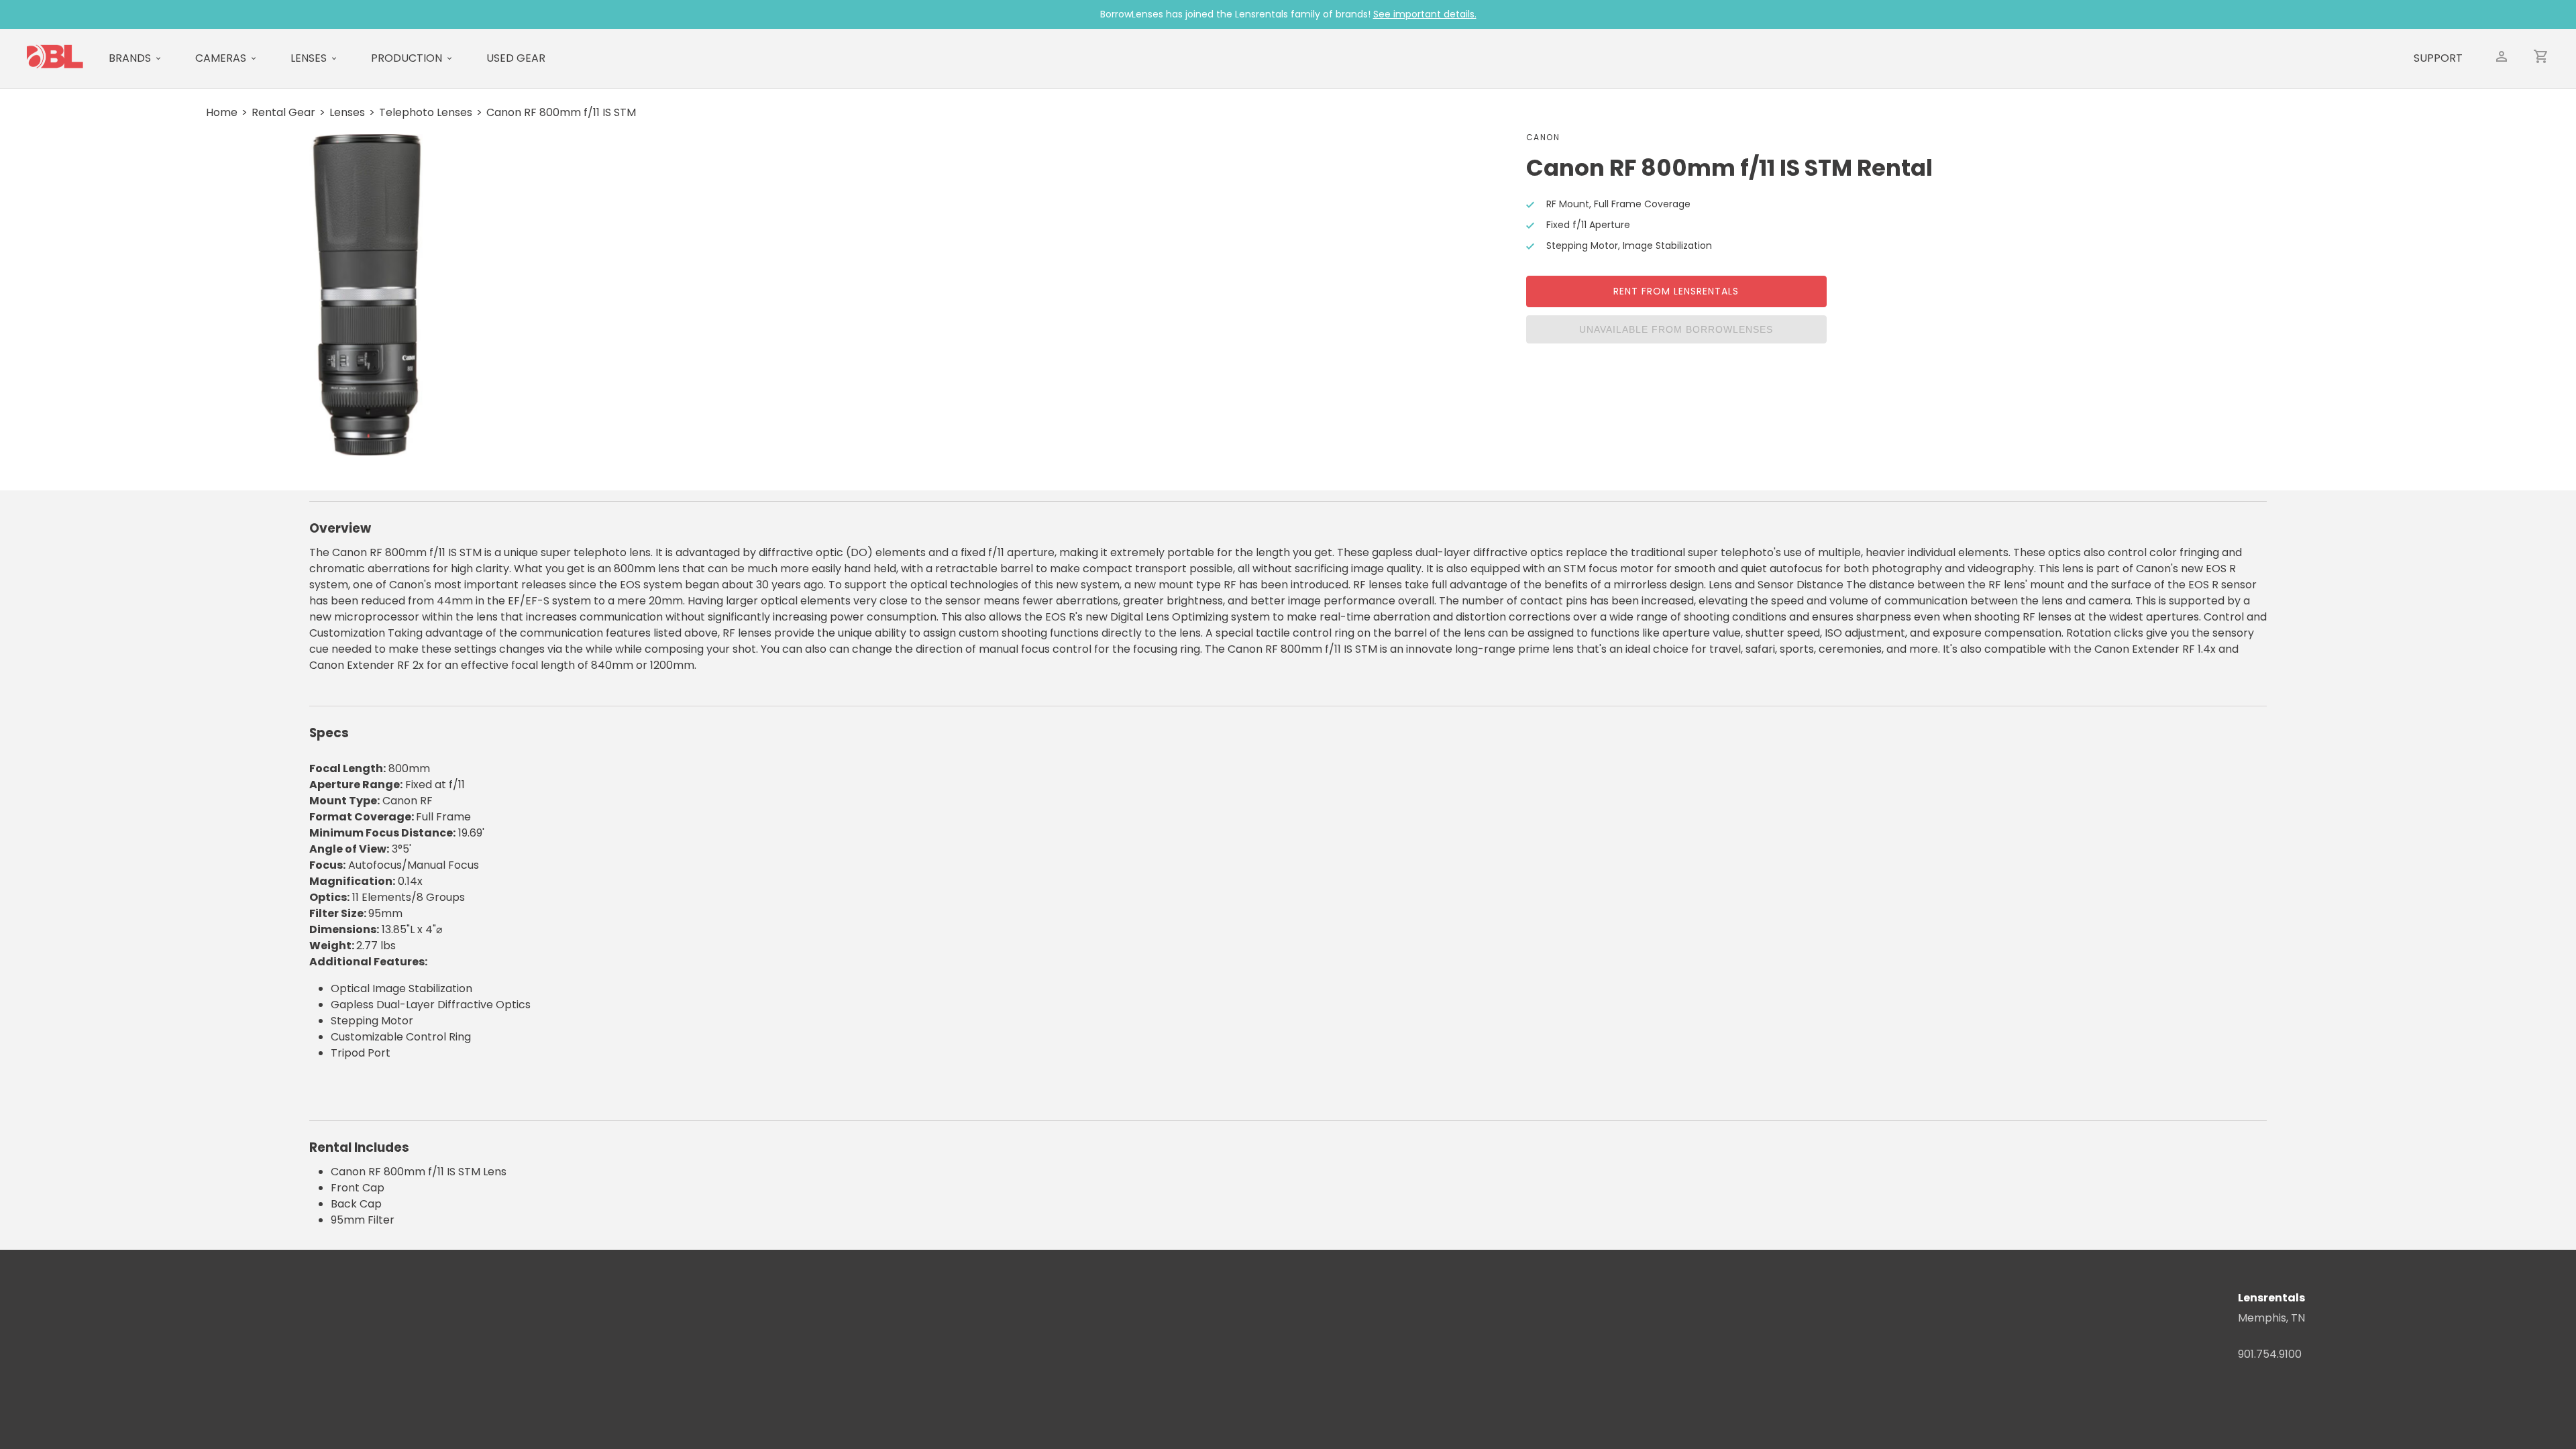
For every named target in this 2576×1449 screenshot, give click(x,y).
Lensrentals (2271, 1298)
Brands (130, 58)
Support (2438, 58)
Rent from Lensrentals (1676, 291)
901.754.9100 (2270, 1354)
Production (407, 58)
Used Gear (516, 58)
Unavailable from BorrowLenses (1676, 329)
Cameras (221, 58)
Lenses (309, 58)
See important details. (1425, 14)
